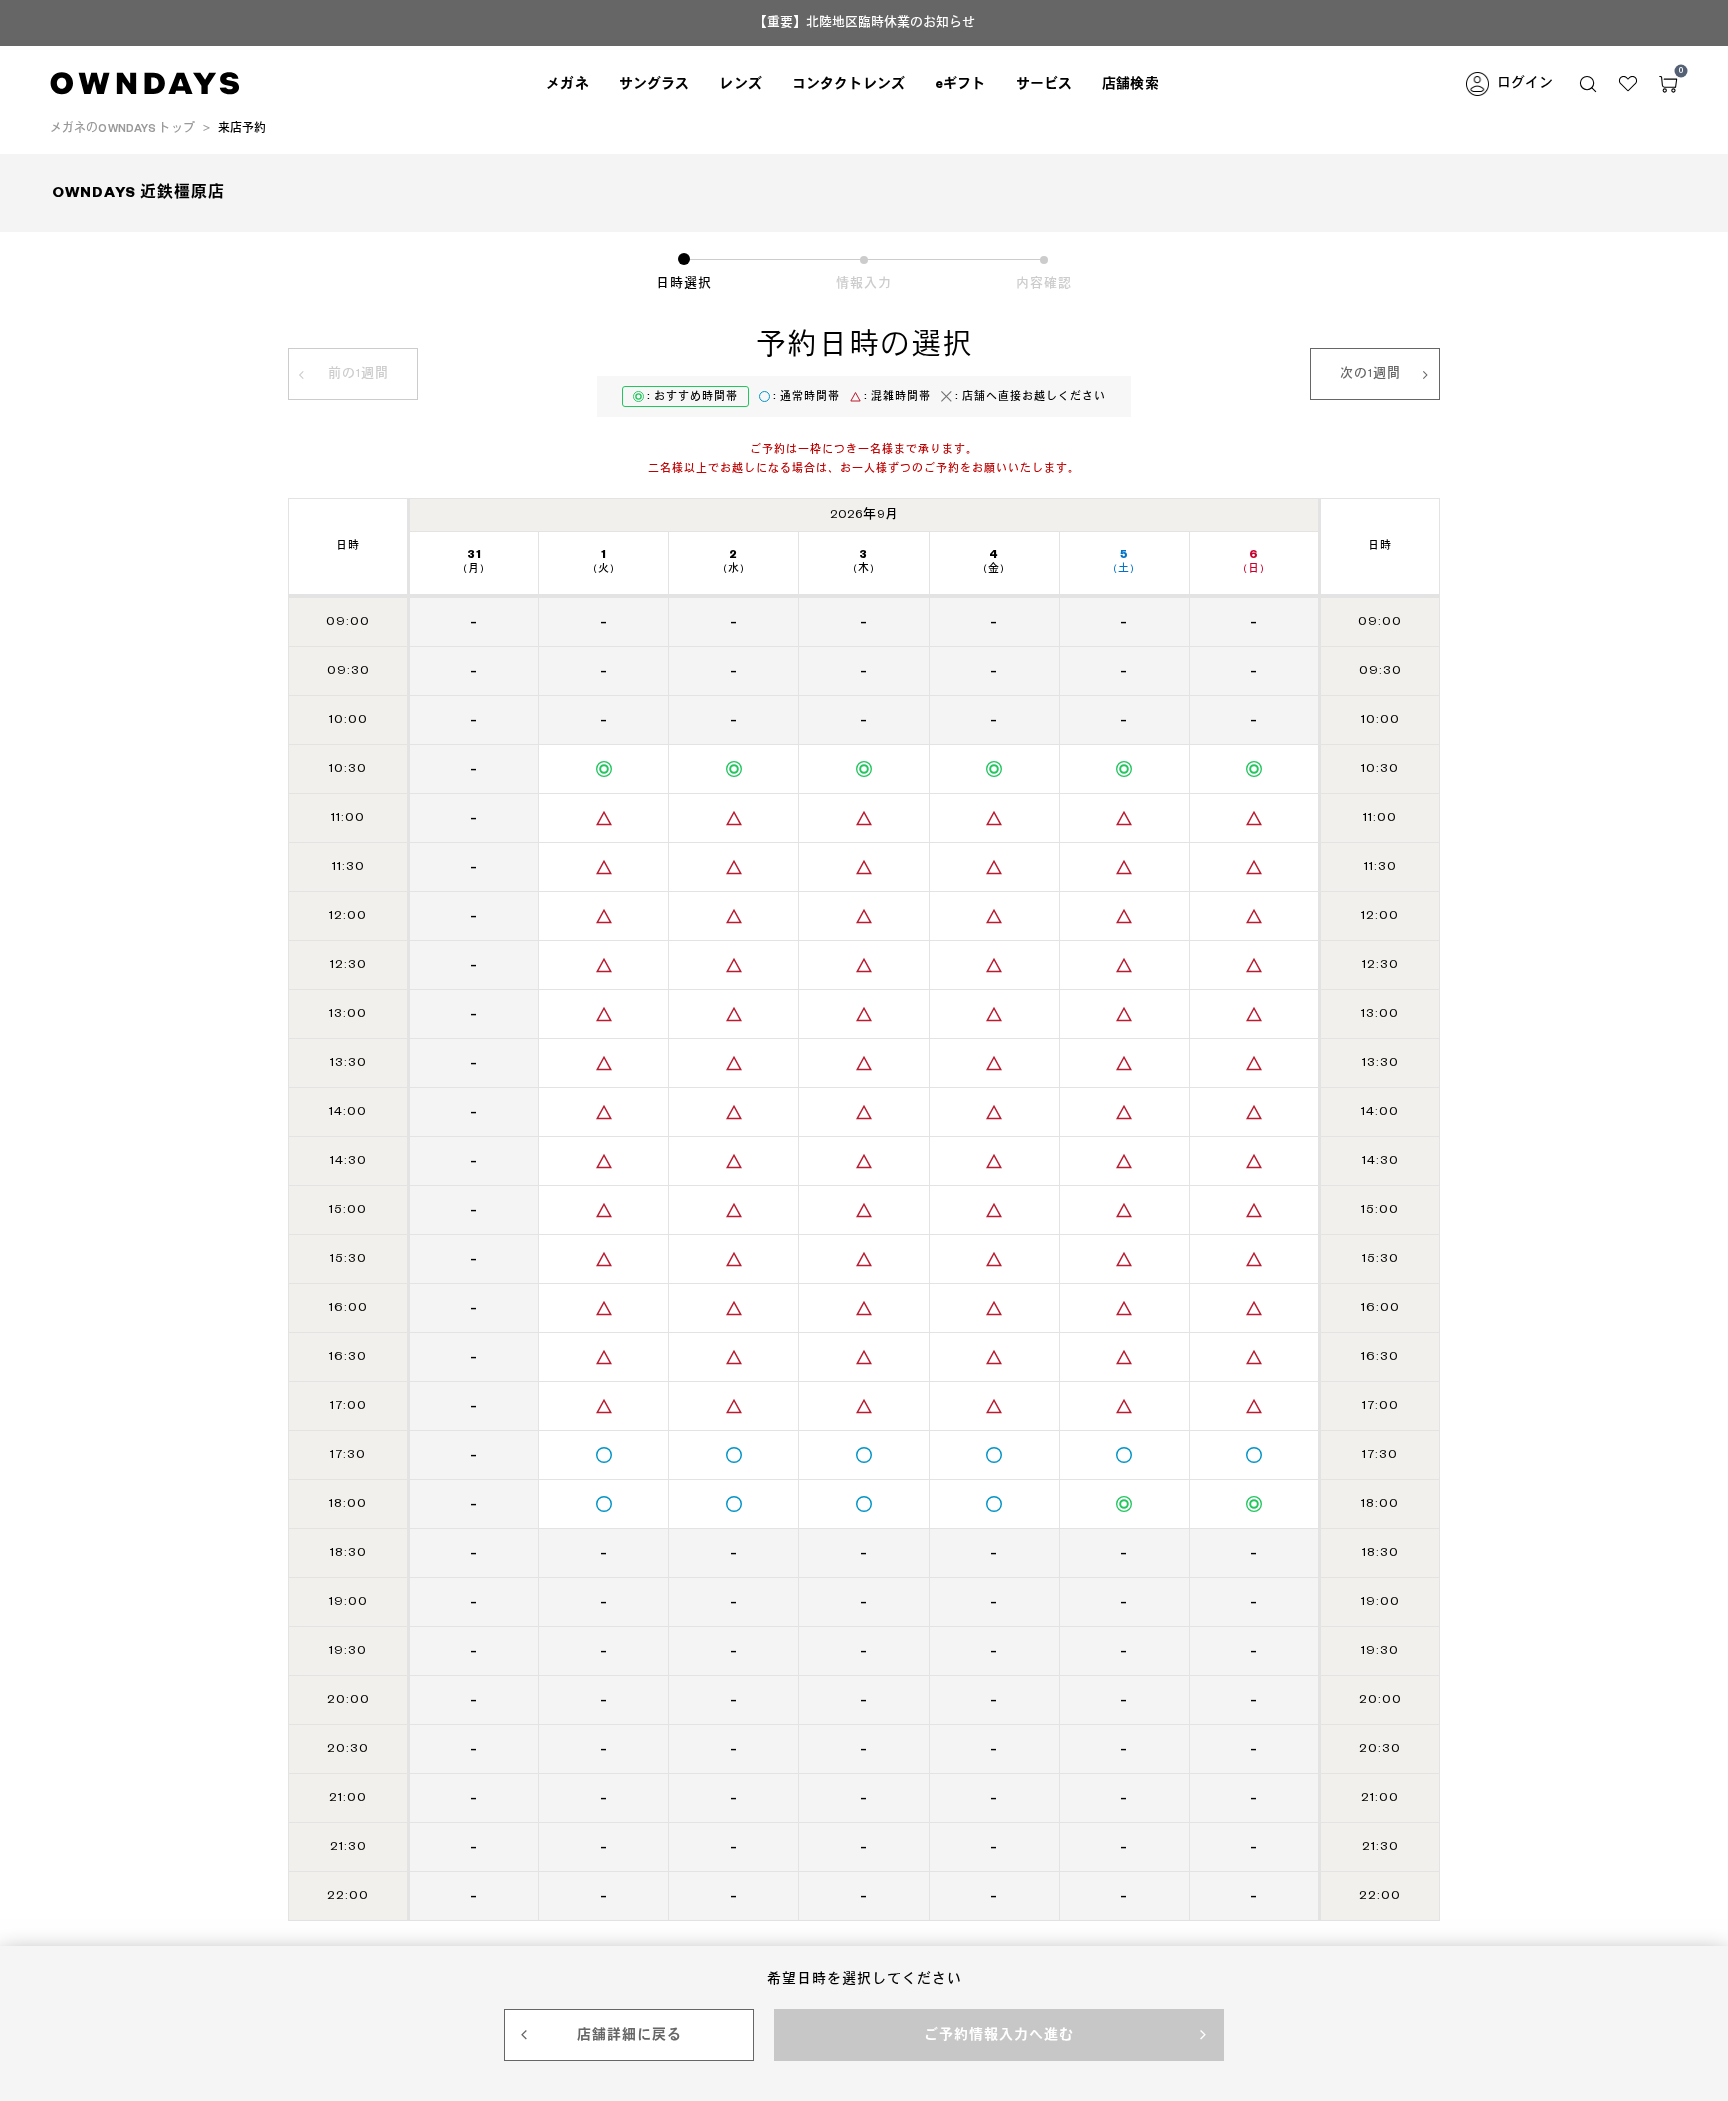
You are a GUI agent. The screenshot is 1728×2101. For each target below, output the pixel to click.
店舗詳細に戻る (629, 2035)
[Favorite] (1628, 84)
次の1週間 (1370, 373)
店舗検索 (1130, 84)
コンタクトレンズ (848, 84)
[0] (1668, 84)
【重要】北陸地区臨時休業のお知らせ (864, 22)
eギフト (960, 84)
